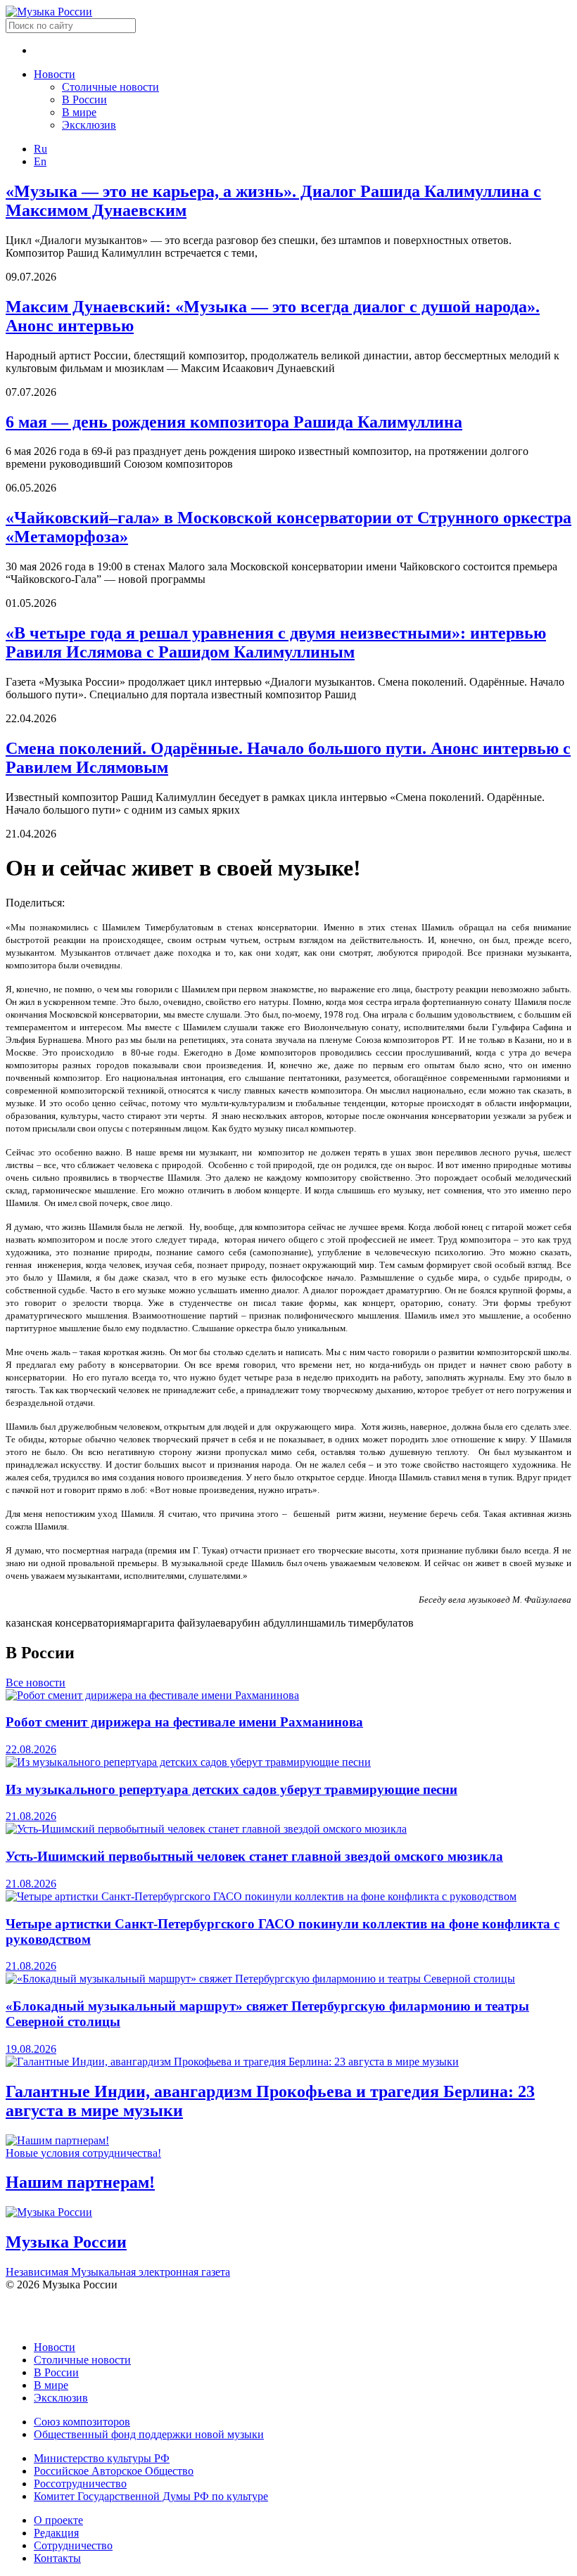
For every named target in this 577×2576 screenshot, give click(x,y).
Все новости (36, 1683)
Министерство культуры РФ (102, 2458)
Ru (40, 149)
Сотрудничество (73, 2545)
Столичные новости (110, 87)
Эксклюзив (89, 125)
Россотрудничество (80, 2484)
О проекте (58, 2520)
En (40, 161)
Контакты (57, 2558)
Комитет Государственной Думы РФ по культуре (151, 2496)
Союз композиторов (82, 2422)
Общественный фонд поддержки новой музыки (149, 2434)
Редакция (56, 2533)
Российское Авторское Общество (114, 2471)
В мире (79, 112)
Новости (55, 74)
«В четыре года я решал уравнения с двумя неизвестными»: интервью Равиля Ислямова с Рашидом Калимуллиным (276, 642)
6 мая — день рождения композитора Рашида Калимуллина (234, 422)
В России (84, 100)
